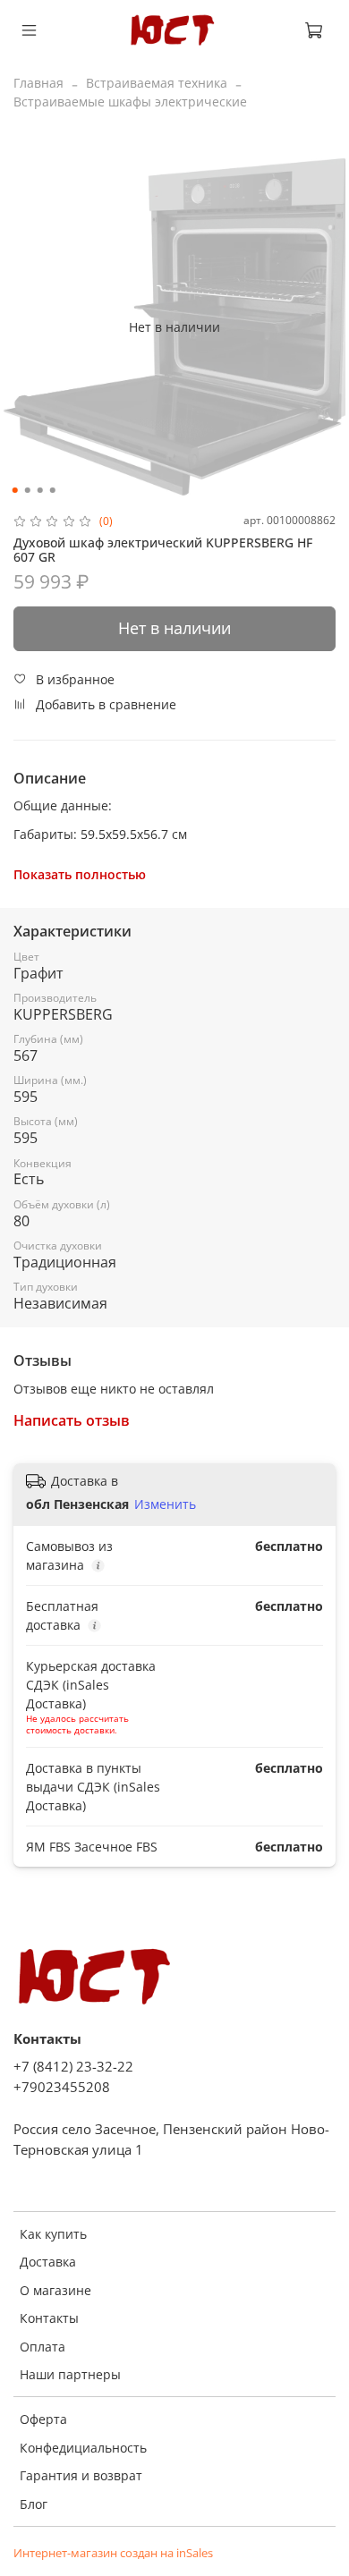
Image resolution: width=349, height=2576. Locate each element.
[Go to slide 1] (15, 490)
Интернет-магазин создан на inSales (113, 2553)
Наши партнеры (70, 2374)
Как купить (53, 2234)
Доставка (48, 2262)
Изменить (165, 1504)
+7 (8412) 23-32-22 (73, 2067)
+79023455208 (62, 2087)
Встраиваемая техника (157, 83)
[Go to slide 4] (53, 490)
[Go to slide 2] (28, 490)
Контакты (49, 2318)
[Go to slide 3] (40, 490)
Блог (34, 2504)
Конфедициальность (83, 2448)
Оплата (43, 2347)
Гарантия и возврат (81, 2475)
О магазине (55, 2290)
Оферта (43, 2419)
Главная (38, 83)
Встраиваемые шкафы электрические (130, 102)
